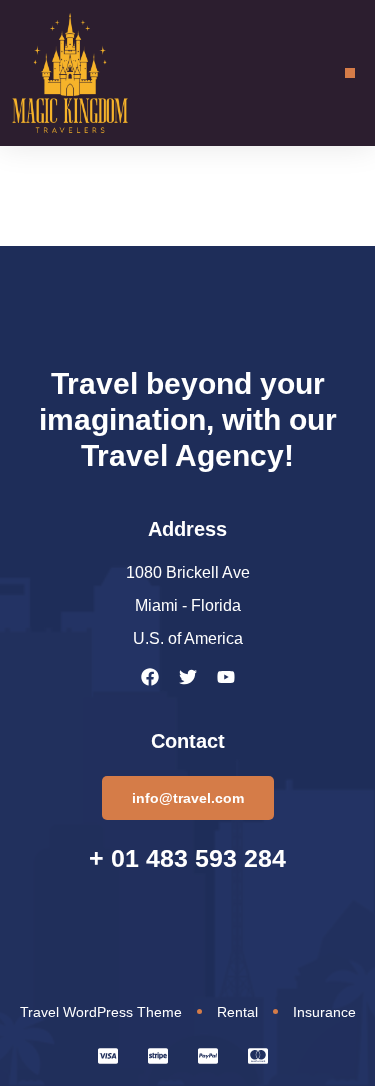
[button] (350, 73)
